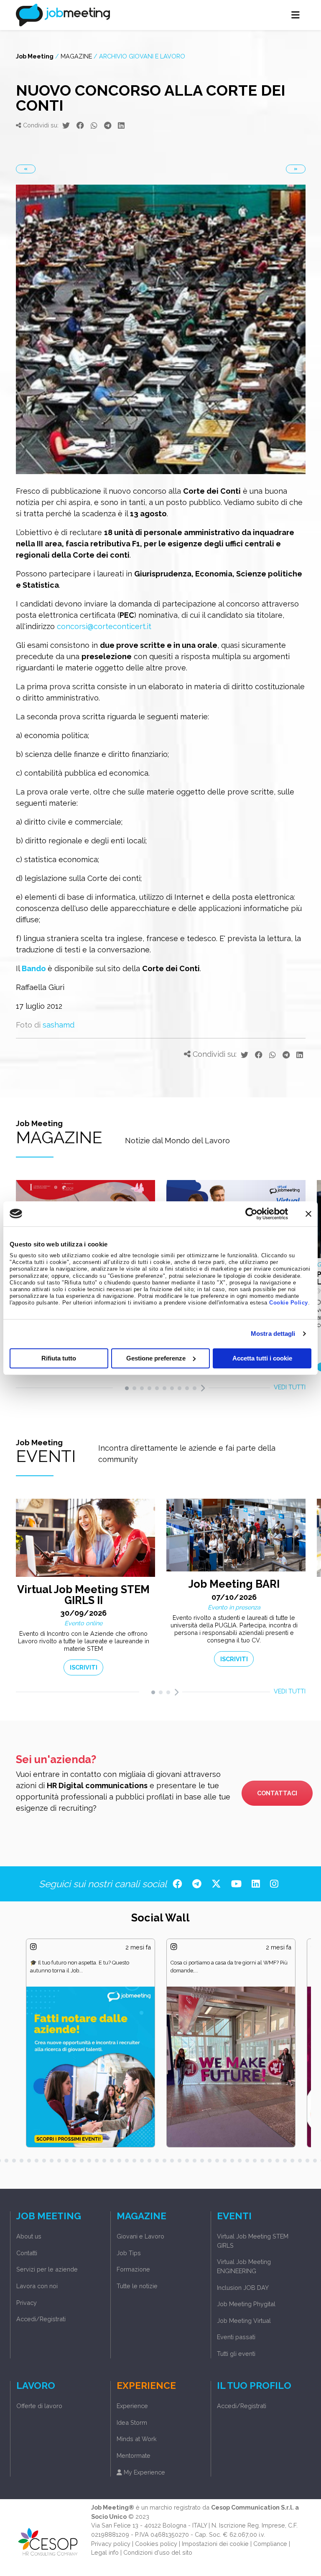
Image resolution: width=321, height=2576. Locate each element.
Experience (132, 2406)
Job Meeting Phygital (246, 2304)
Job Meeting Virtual (244, 2321)
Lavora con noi (37, 2286)
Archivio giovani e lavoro (142, 56)
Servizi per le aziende (47, 2269)
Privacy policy (111, 2544)
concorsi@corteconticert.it (104, 626)
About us (29, 2236)
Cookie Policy (289, 1303)
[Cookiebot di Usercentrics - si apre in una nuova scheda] (251, 1213)
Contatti (27, 2253)
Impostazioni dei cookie (215, 2544)
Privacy (27, 2303)
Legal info (105, 2552)
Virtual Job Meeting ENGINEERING (244, 2266)
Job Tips (129, 2253)
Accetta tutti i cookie (262, 1358)
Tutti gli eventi (236, 2354)
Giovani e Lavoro (140, 2236)
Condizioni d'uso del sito (158, 2552)
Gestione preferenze (156, 1358)
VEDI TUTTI (290, 1387)
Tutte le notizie (137, 2286)
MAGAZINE (76, 56)
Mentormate (134, 2455)
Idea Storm (132, 2422)
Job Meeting (35, 56)
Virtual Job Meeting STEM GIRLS (253, 2241)
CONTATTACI (277, 1793)
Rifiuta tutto (59, 1358)
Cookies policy (156, 2544)
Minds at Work (137, 2439)
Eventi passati (236, 2337)
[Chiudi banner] (308, 1213)
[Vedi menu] (296, 15)
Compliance (270, 2544)
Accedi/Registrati (41, 2319)
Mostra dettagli (273, 1334)
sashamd (59, 1025)
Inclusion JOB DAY (243, 2288)
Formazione (133, 2269)
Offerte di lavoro (39, 2406)
